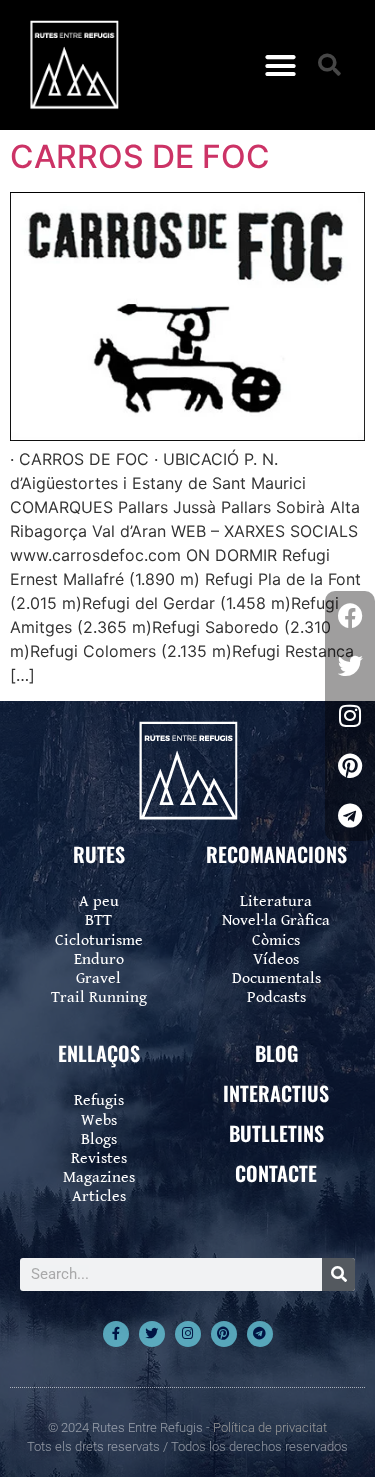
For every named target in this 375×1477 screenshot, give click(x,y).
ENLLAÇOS (99, 1053)
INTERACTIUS (276, 1093)
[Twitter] (152, 1334)
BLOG (276, 1053)
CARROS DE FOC (140, 156)
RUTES (99, 854)
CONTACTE (276, 1173)
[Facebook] (350, 616)
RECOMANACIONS (276, 854)
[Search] (338, 1274)
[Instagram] (188, 1334)
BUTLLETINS (276, 1133)
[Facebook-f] (116, 1334)
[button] (280, 65)
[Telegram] (260, 1334)
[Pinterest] (224, 1334)
